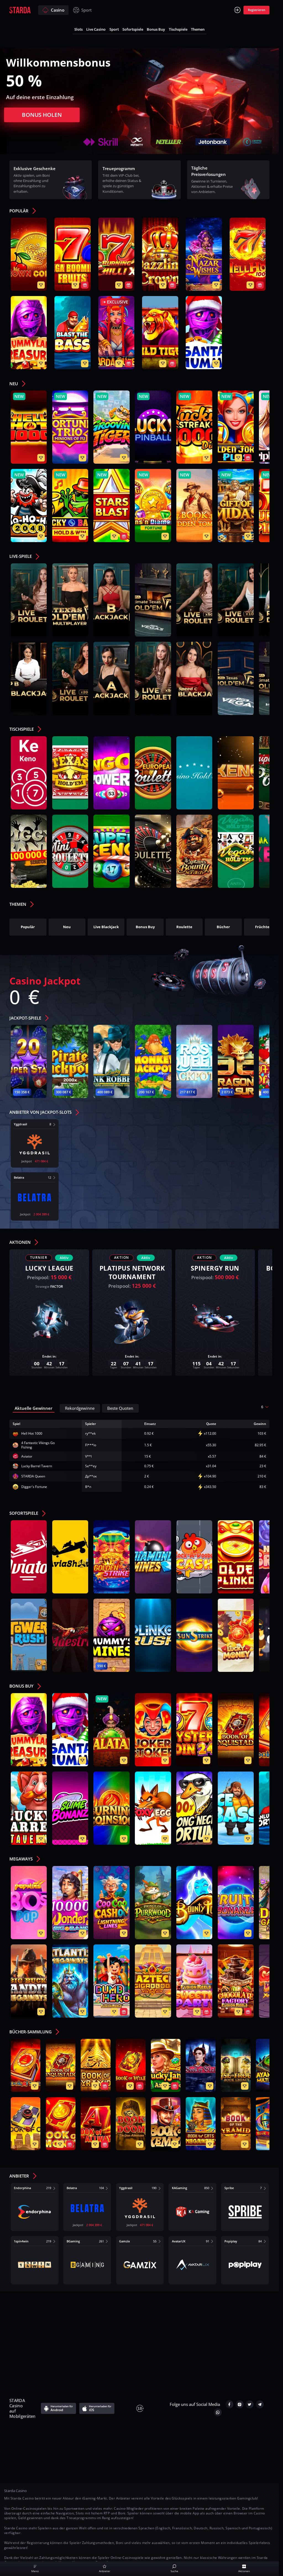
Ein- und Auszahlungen (212, 2321)
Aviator (27, 1456)
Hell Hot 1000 (32, 1433)
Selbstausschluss (164, 2333)
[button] (25, 212)
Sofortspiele (133, 29)
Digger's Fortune (34, 1487)
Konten (198, 2310)
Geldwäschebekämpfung (77, 2344)
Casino (58, 10)
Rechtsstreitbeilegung (215, 2333)
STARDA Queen (33, 1476)
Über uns (41, 2310)
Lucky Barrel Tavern (37, 1466)
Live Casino (96, 29)
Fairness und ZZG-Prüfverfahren (146, 2344)
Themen (198, 29)
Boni (251, 2321)
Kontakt (70, 2310)
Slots (78, 29)
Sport (87, 10)
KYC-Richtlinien (232, 2310)
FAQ (93, 2310)
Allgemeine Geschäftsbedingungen (144, 2310)
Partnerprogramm (209, 2344)
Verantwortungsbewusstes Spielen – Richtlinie (89, 2333)
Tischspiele (178, 29)
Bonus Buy (156, 29)
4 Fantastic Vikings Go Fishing (38, 1445)
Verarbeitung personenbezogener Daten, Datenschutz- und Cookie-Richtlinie (100, 2321)
